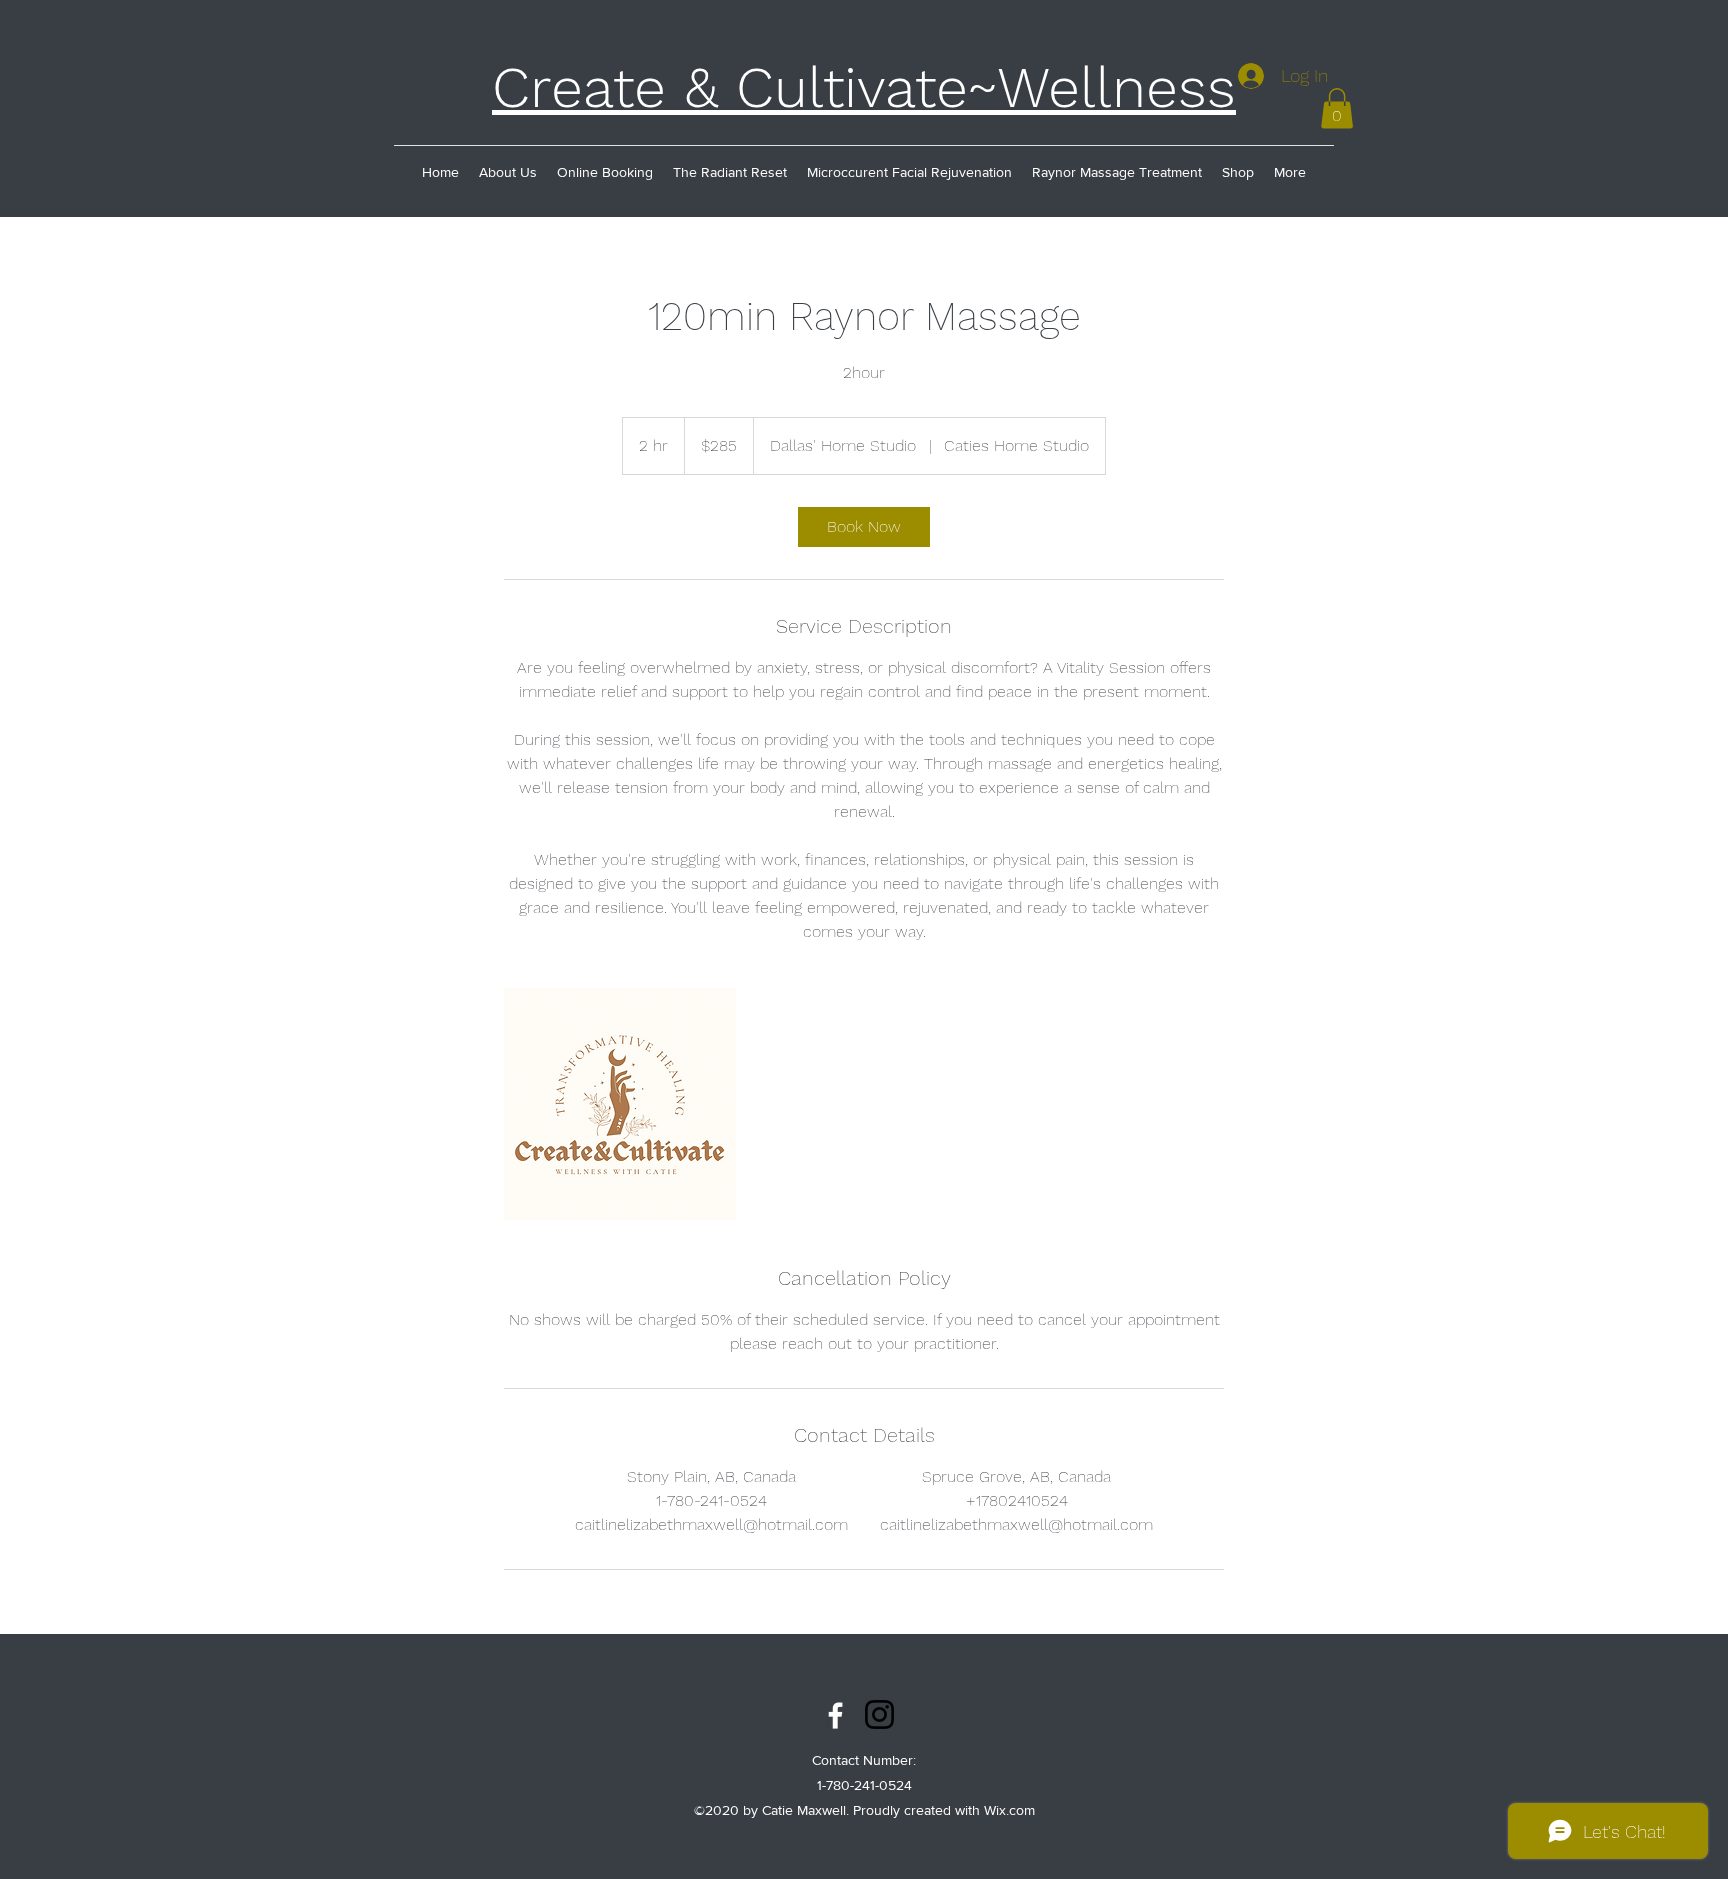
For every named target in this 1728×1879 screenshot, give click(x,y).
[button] (1337, 108)
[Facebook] (835, 1715)
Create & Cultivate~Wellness (864, 87)
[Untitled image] (620, 1104)
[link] (864, 527)
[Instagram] (879, 1714)
